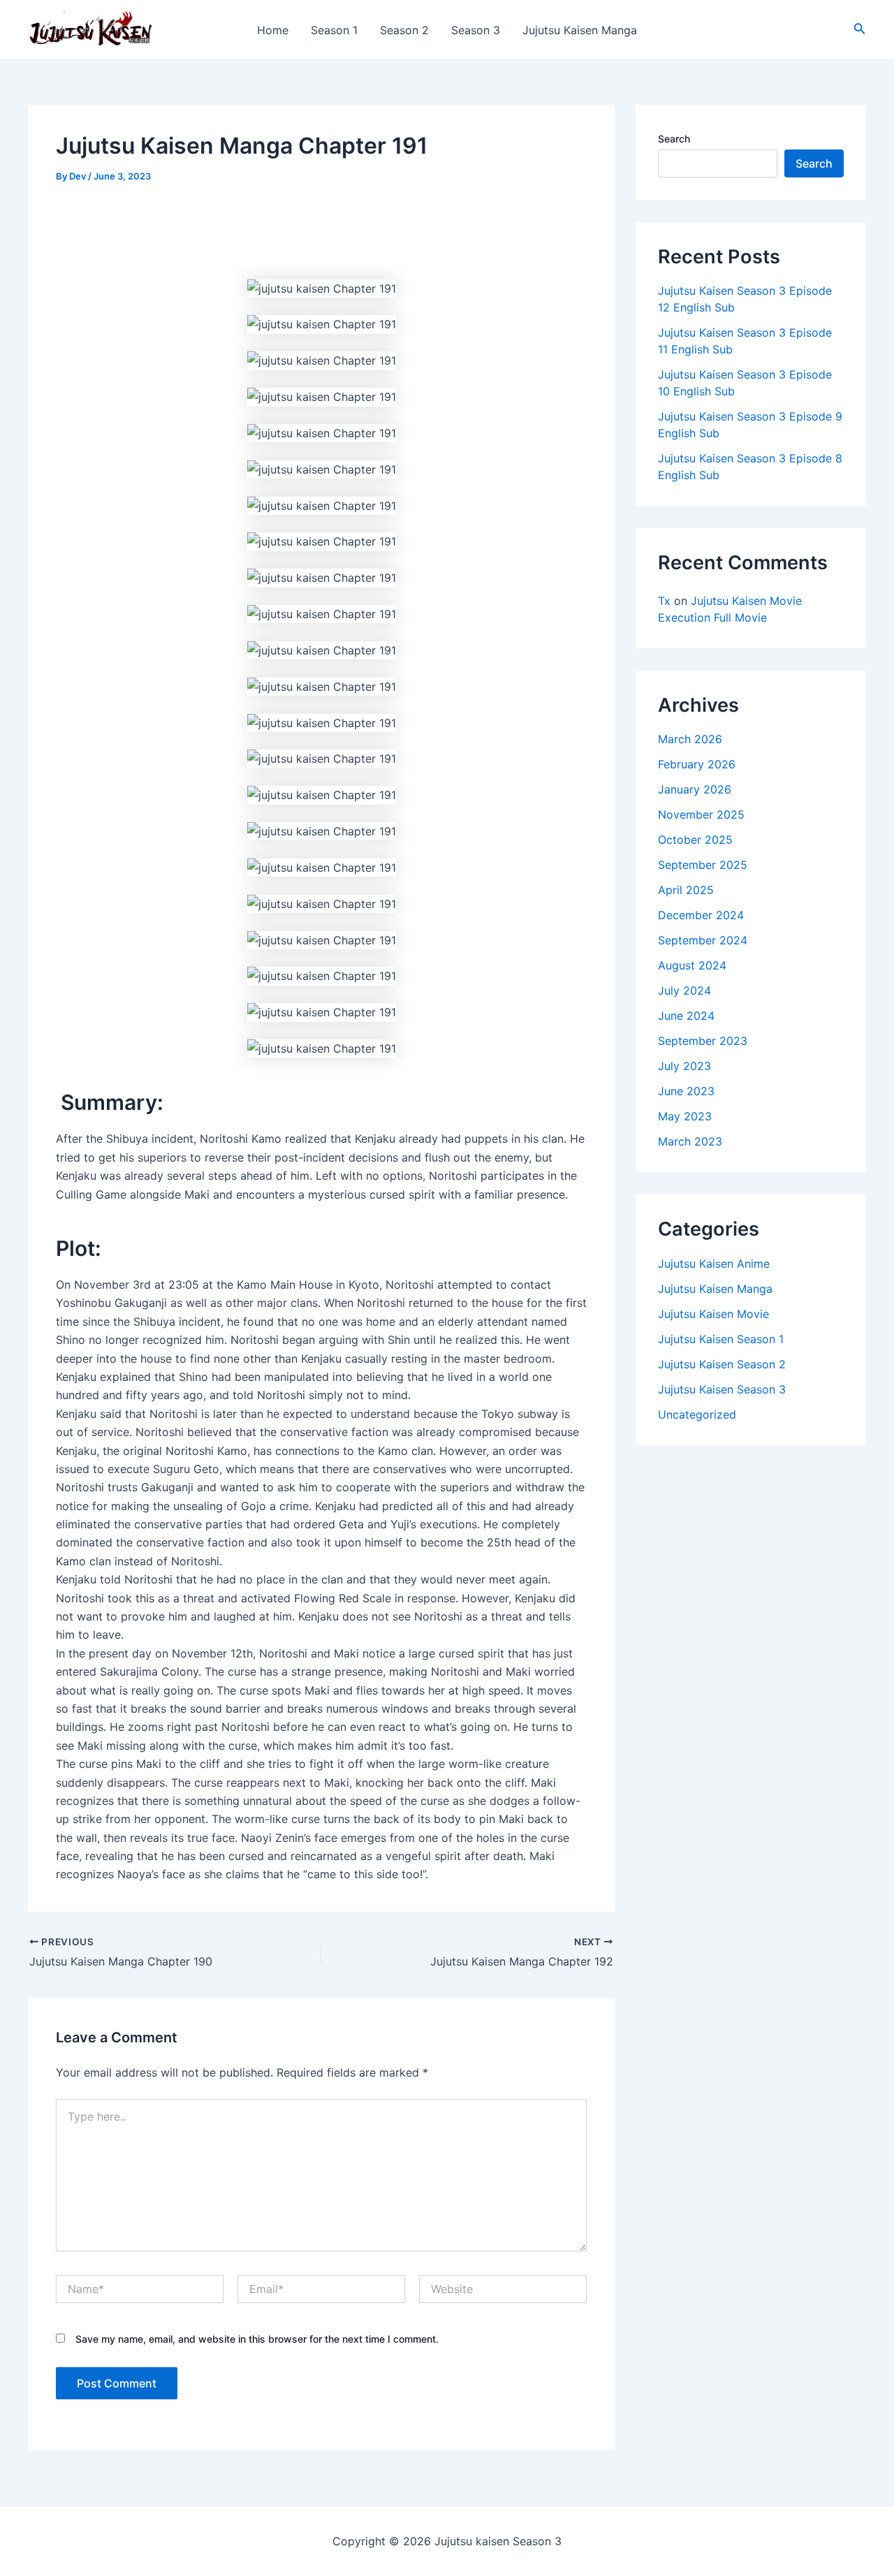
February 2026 (697, 764)
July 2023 (684, 1066)
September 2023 (703, 1041)
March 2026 (690, 739)
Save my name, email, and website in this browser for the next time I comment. (257, 2339)
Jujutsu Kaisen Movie (713, 1314)
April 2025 (686, 890)
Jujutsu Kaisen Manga (580, 30)
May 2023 (685, 1116)
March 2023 (690, 1141)
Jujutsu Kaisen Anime (714, 1264)
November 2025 (701, 814)
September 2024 (703, 940)
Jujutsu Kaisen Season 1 (721, 1339)
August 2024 (692, 965)
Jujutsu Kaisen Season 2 (722, 1364)
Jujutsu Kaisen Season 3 (722, 1389)
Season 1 (334, 30)
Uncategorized (697, 1414)
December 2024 (701, 915)
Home (273, 30)
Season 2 (404, 30)
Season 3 (476, 30)
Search (674, 139)
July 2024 (684, 990)
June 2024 (686, 1016)
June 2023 (686, 1091)
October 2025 (695, 840)
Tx (664, 601)
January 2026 (695, 789)
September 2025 (703, 865)
